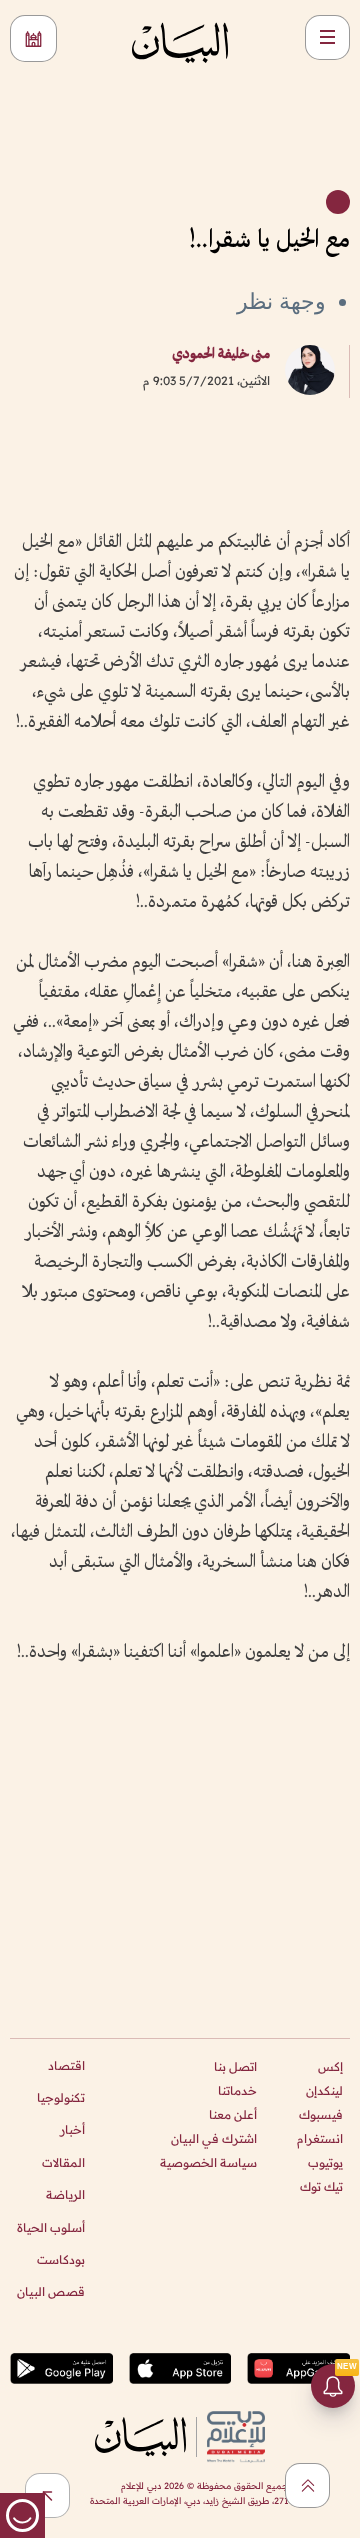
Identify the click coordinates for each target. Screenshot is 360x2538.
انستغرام (320, 2138)
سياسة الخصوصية (208, 2162)
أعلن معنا (233, 2114)
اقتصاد (66, 2065)
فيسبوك (321, 2114)
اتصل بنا (235, 2066)
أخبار (72, 2129)
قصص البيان (51, 2291)
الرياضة (65, 2194)
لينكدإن (324, 2090)
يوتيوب (325, 2162)
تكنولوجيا (61, 2097)
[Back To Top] (307, 2485)
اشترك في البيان (214, 2138)
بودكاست (61, 2259)
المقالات (63, 2162)
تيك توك (321, 2186)
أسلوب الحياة (51, 2227)
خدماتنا (237, 2090)
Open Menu (327, 37)
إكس (330, 2066)
